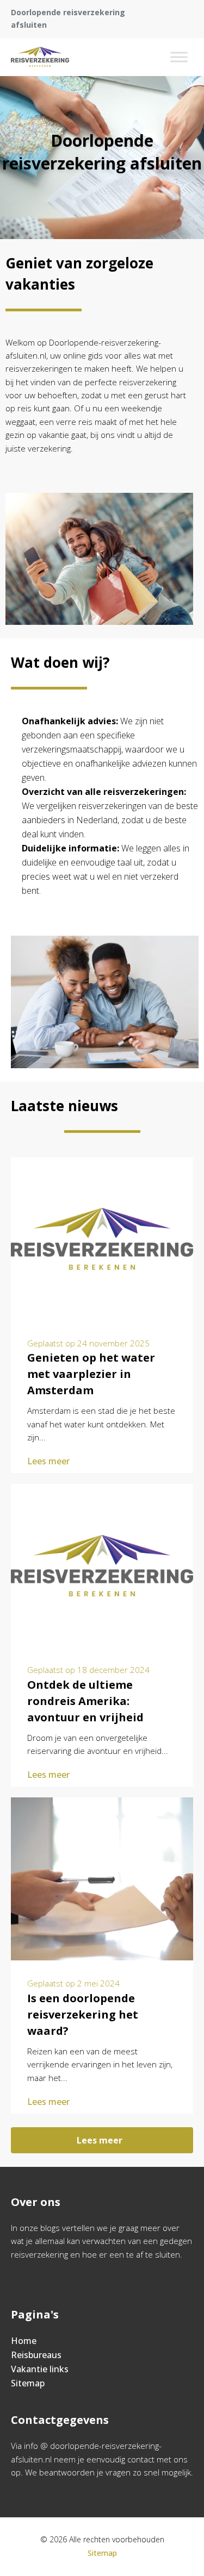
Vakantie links (40, 2369)
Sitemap (28, 2383)
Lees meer (48, 1461)
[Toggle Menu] (179, 57)
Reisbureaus (36, 2355)
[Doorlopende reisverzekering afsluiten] (40, 57)
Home (24, 2341)
